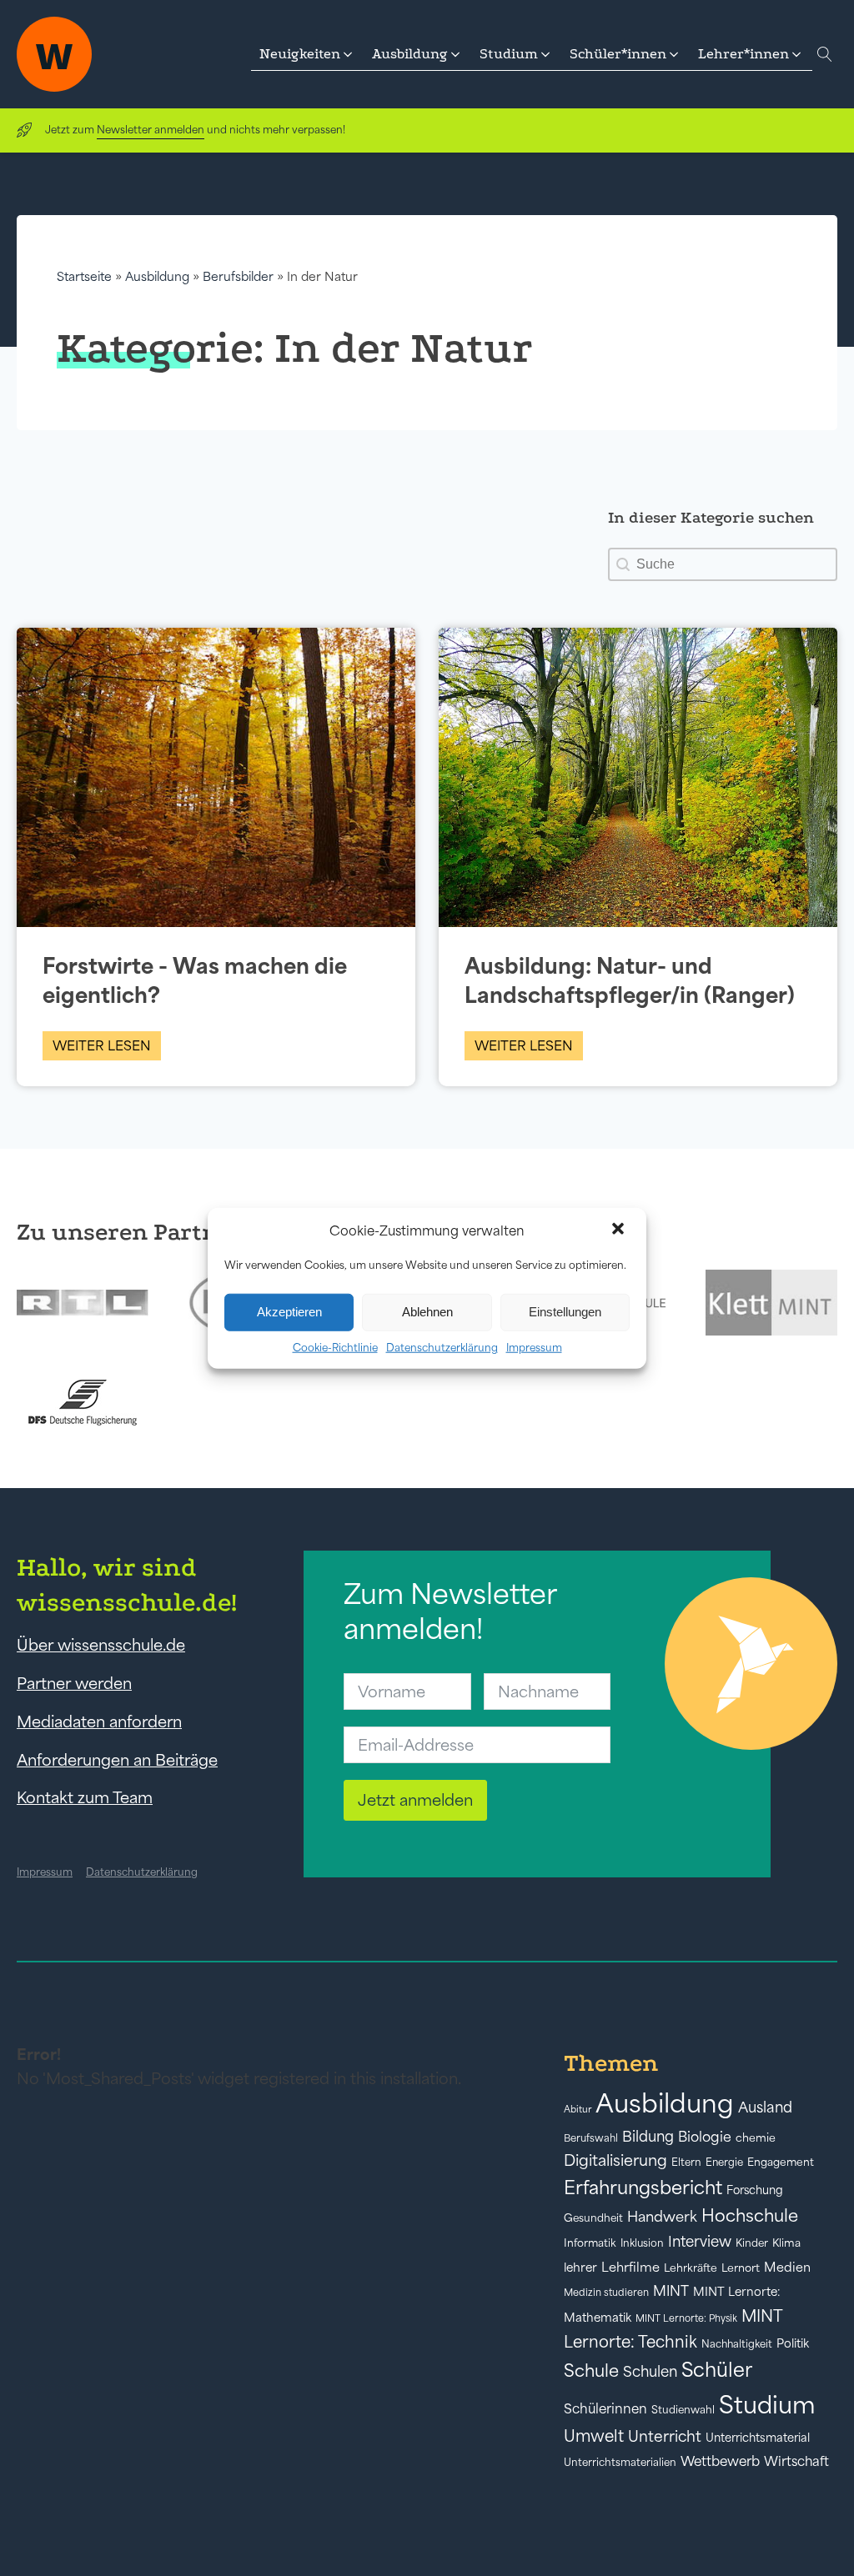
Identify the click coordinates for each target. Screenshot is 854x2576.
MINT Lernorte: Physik (686, 2318)
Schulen (650, 2372)
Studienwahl (683, 2410)
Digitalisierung (615, 2160)
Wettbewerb (720, 2461)
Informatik (590, 2243)
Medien (787, 2267)
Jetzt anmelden (415, 1800)
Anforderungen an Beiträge (117, 1760)
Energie (724, 2163)
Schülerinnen (605, 2408)
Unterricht (665, 2436)
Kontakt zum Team (85, 1797)
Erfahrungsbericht (643, 2188)
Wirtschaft (796, 2461)
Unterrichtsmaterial (758, 2438)
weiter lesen (102, 1045)
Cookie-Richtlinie (335, 1347)
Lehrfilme (630, 2267)
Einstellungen (565, 1312)
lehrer (580, 2268)
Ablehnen (427, 1312)
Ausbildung (157, 276)
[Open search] (825, 54)
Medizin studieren (606, 2292)
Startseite (84, 276)
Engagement (781, 2162)
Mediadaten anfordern (99, 1722)
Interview (700, 2242)
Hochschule (750, 2215)
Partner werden (74, 1683)
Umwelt (594, 2436)
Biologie (705, 2136)
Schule (591, 2371)
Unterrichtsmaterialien (620, 2462)
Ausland (765, 2107)
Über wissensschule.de (101, 1645)
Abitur (578, 2109)
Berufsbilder (238, 276)
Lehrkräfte (691, 2268)
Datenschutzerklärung (442, 1347)
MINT (671, 2291)
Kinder (752, 2243)
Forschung (755, 2190)
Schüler (717, 2370)
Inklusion (642, 2243)
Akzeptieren (289, 1312)
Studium (767, 2405)
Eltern (686, 2162)
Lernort (741, 2268)
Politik (793, 2343)
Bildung (648, 2137)
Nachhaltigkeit (737, 2344)
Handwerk (662, 2217)
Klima (786, 2243)
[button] (620, 1230)
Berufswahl (591, 2138)
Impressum (534, 1347)
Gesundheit (593, 2218)
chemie (756, 2138)
